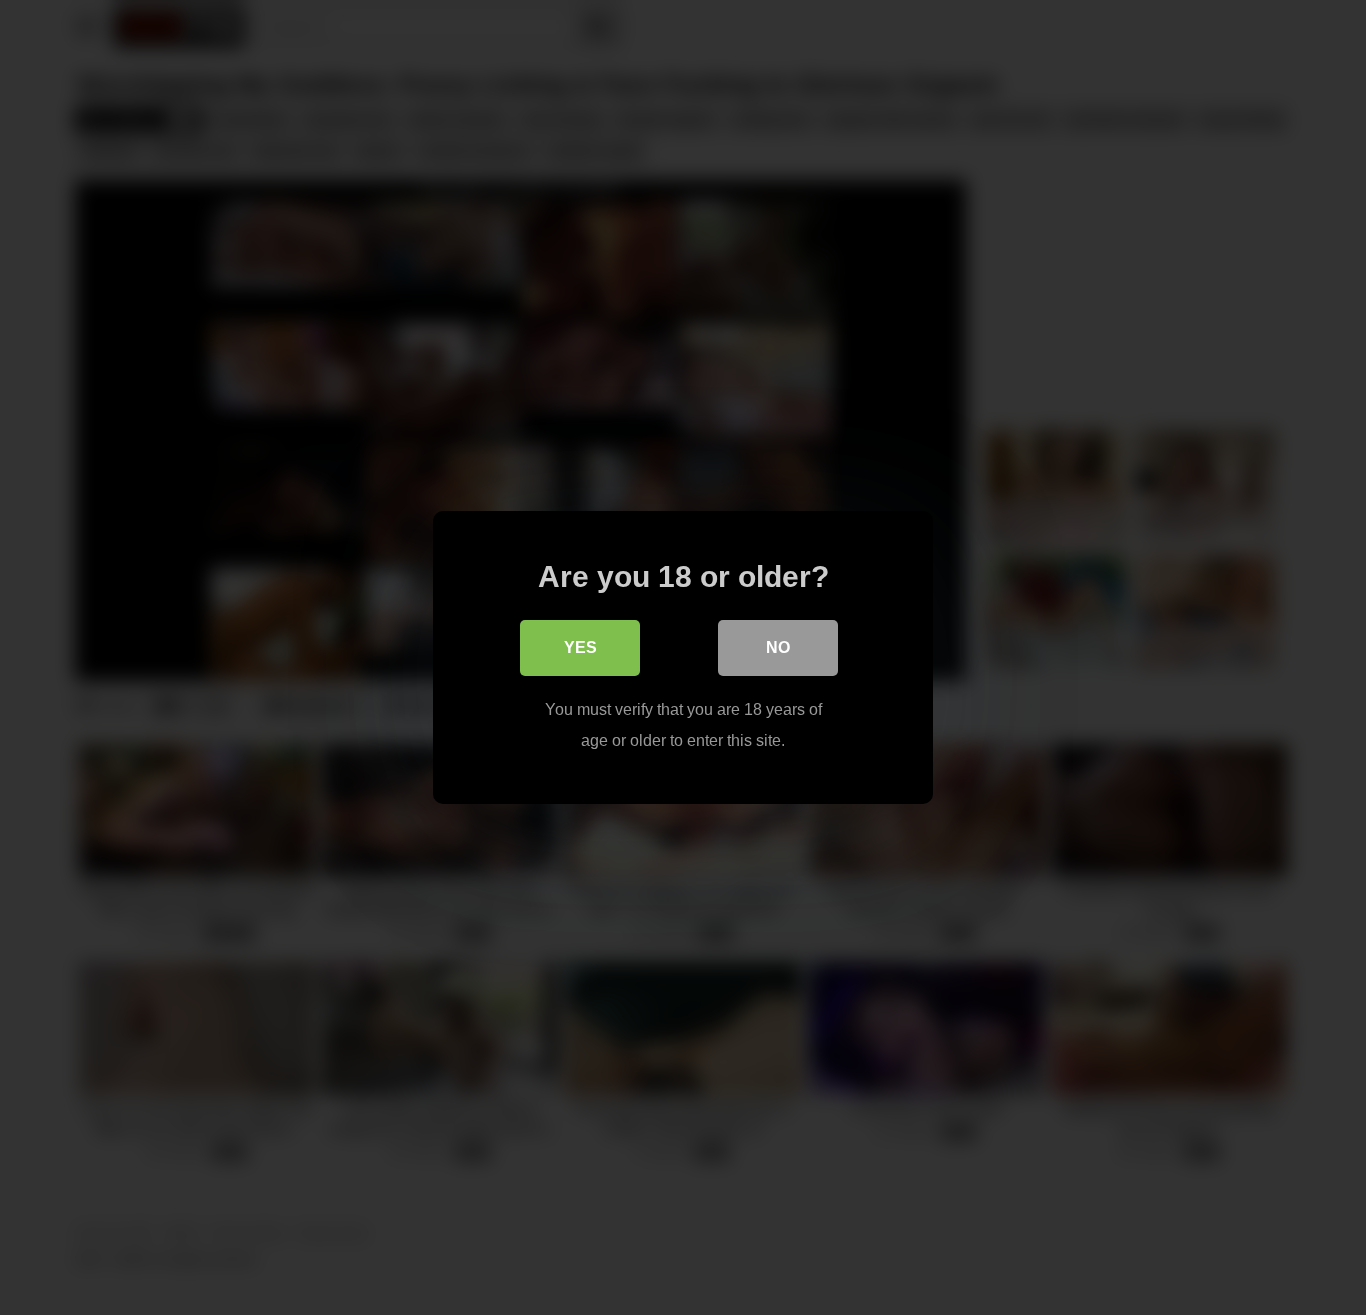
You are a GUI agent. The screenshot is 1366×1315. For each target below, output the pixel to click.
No (778, 647)
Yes (580, 647)
